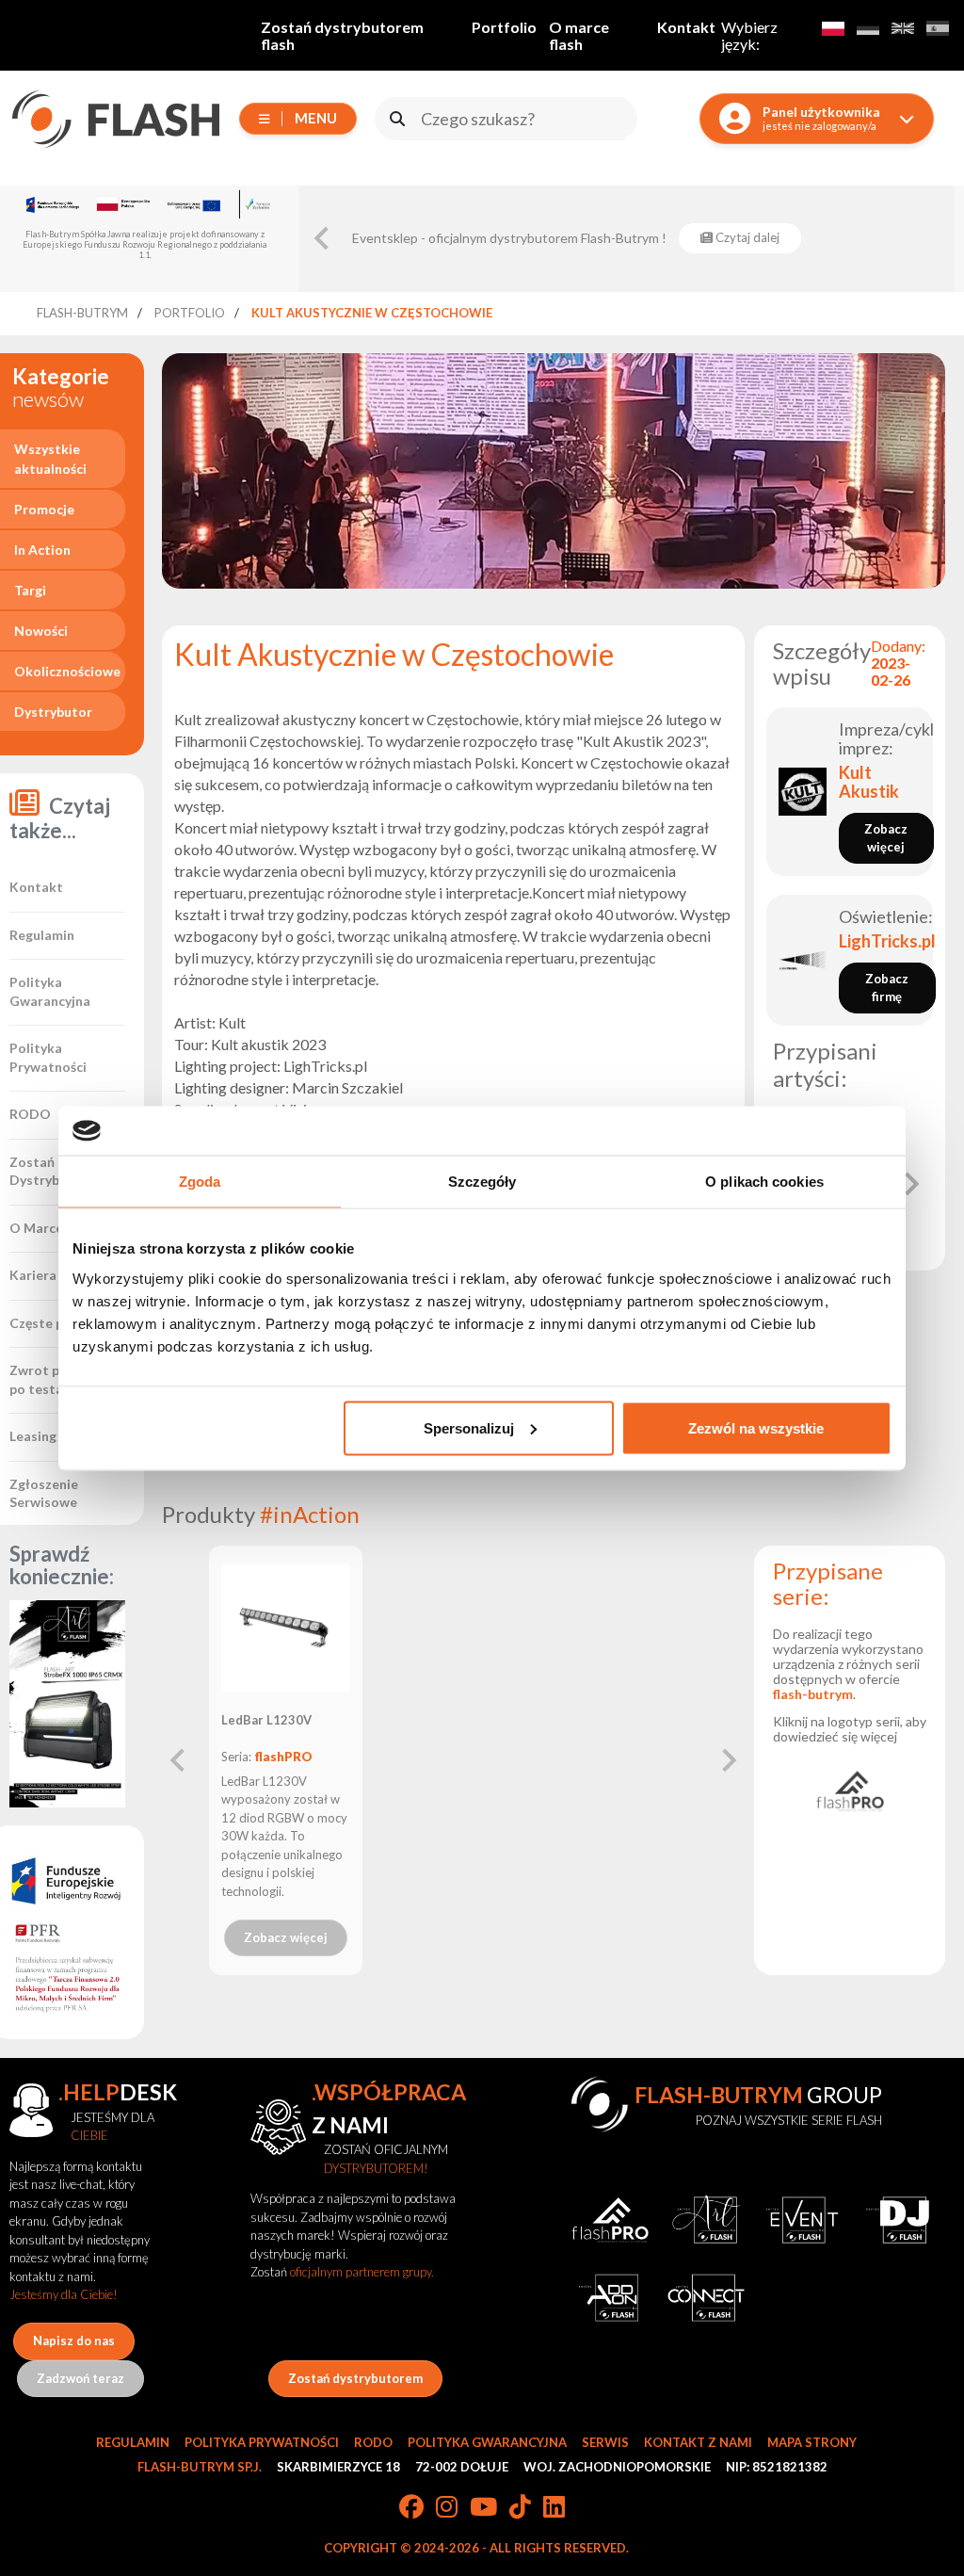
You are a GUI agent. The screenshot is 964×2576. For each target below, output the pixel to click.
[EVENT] (802, 2220)
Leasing (33, 1436)
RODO (30, 1114)
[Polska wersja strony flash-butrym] (833, 28)
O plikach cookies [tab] (764, 1182)
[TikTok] (520, 2508)
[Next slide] (910, 1184)
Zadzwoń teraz (80, 2378)
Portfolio (504, 27)
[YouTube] (483, 2508)
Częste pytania (56, 1323)
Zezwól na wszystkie (756, 1427)
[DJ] (898, 2220)
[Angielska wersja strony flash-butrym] (902, 28)
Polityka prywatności (262, 2442)
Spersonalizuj (469, 1427)
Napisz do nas (74, 2341)
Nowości (41, 631)
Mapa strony (812, 2442)
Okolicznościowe (67, 671)
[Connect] (706, 2297)
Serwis (605, 2442)
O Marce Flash (54, 1228)
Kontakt (686, 27)
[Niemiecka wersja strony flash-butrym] (868, 28)
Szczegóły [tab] (482, 1182)
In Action (42, 550)
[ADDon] (610, 2297)
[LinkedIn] (554, 2508)
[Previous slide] (323, 238)
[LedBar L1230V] (286, 1628)
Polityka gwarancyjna (487, 2442)
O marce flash (579, 35)
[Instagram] (447, 2508)
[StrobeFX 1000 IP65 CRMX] (68, 1704)
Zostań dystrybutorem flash (342, 35)
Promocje (44, 509)
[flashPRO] (850, 1790)
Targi (30, 590)
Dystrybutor (53, 712)
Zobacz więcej (286, 1937)
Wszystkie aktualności (50, 459)
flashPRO (283, 1757)
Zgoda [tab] (200, 1182)
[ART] (706, 2220)
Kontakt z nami (698, 2442)
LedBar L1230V (266, 1720)
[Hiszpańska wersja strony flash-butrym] (937, 28)
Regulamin (42, 935)
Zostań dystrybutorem (355, 2378)
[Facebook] (411, 2508)
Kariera (33, 1275)
